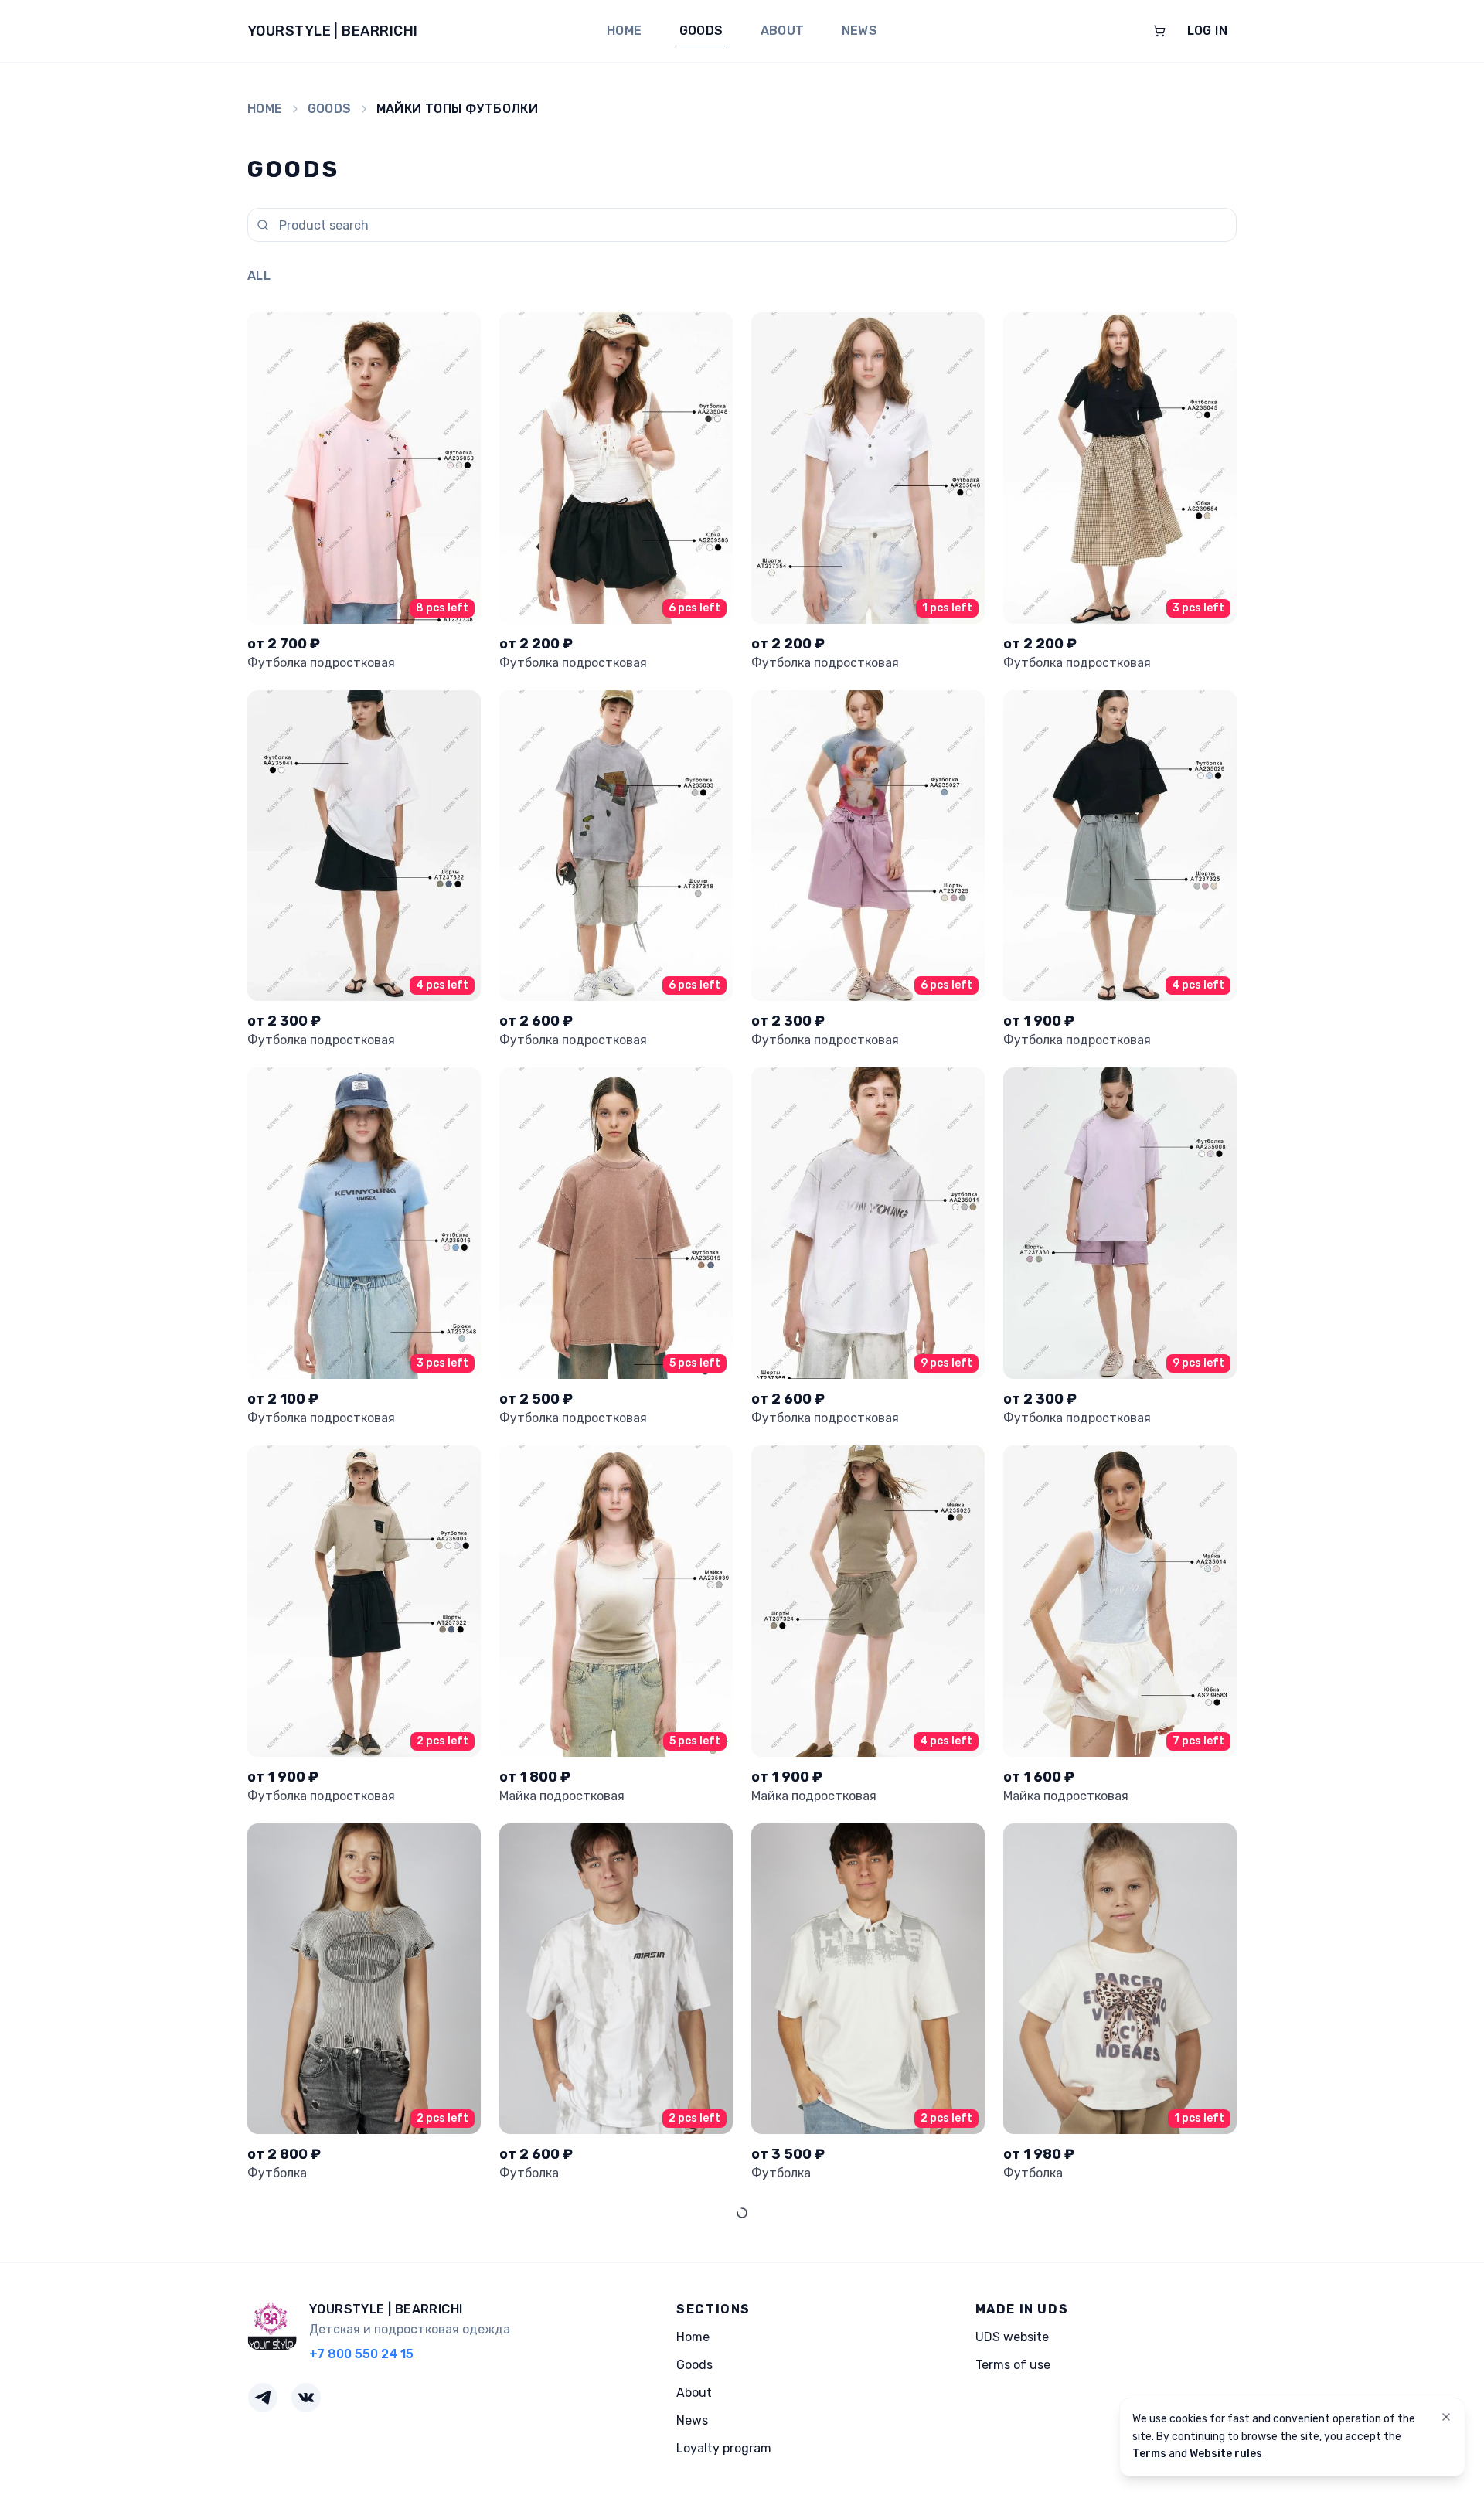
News (860, 31)
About (783, 31)
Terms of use (1013, 2365)
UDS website (1012, 2337)
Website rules (1226, 2454)
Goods (701, 31)
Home (625, 31)
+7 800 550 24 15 (361, 2354)
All (259, 276)
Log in (1207, 31)
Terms (1149, 2454)
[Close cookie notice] (1446, 2417)
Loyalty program (724, 2448)
